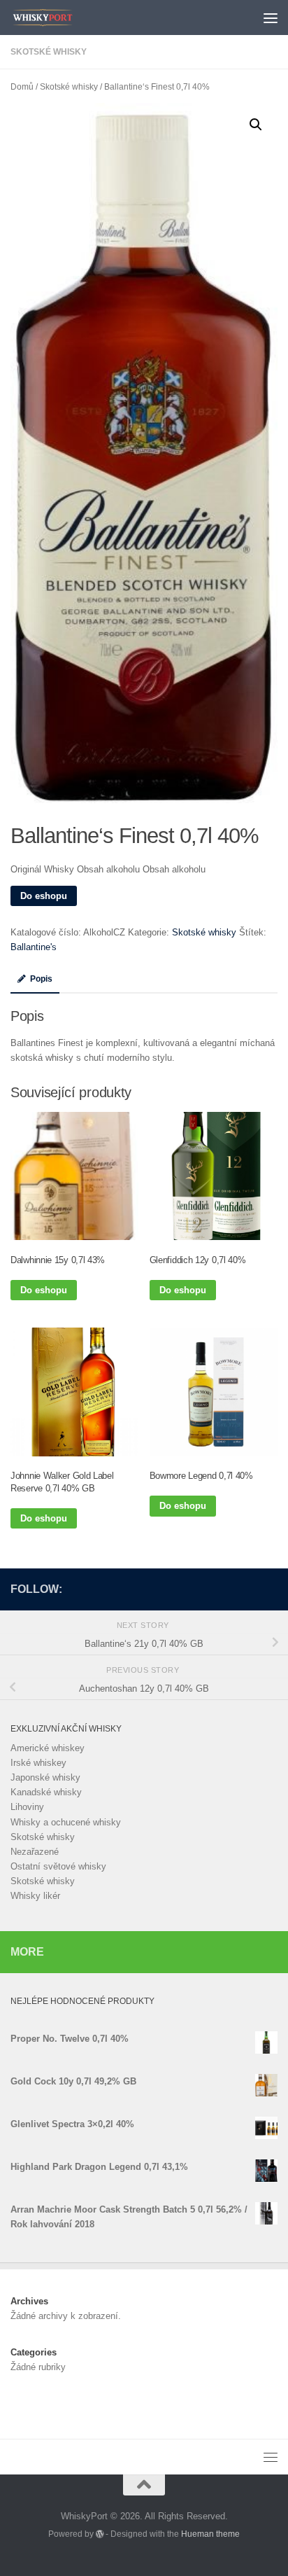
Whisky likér (35, 1896)
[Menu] (271, 18)
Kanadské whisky (46, 1792)
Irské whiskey (38, 1763)
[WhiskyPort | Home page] (54, 18)
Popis (41, 979)
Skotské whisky (49, 52)
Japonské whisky (45, 1777)
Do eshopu (44, 896)
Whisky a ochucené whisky (66, 1822)
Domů (22, 87)
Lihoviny (27, 1807)
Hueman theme (210, 2534)
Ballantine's (34, 947)
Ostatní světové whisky (58, 1866)
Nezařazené (35, 1852)
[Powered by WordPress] (100, 2534)
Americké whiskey (48, 1748)
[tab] (35, 983)
